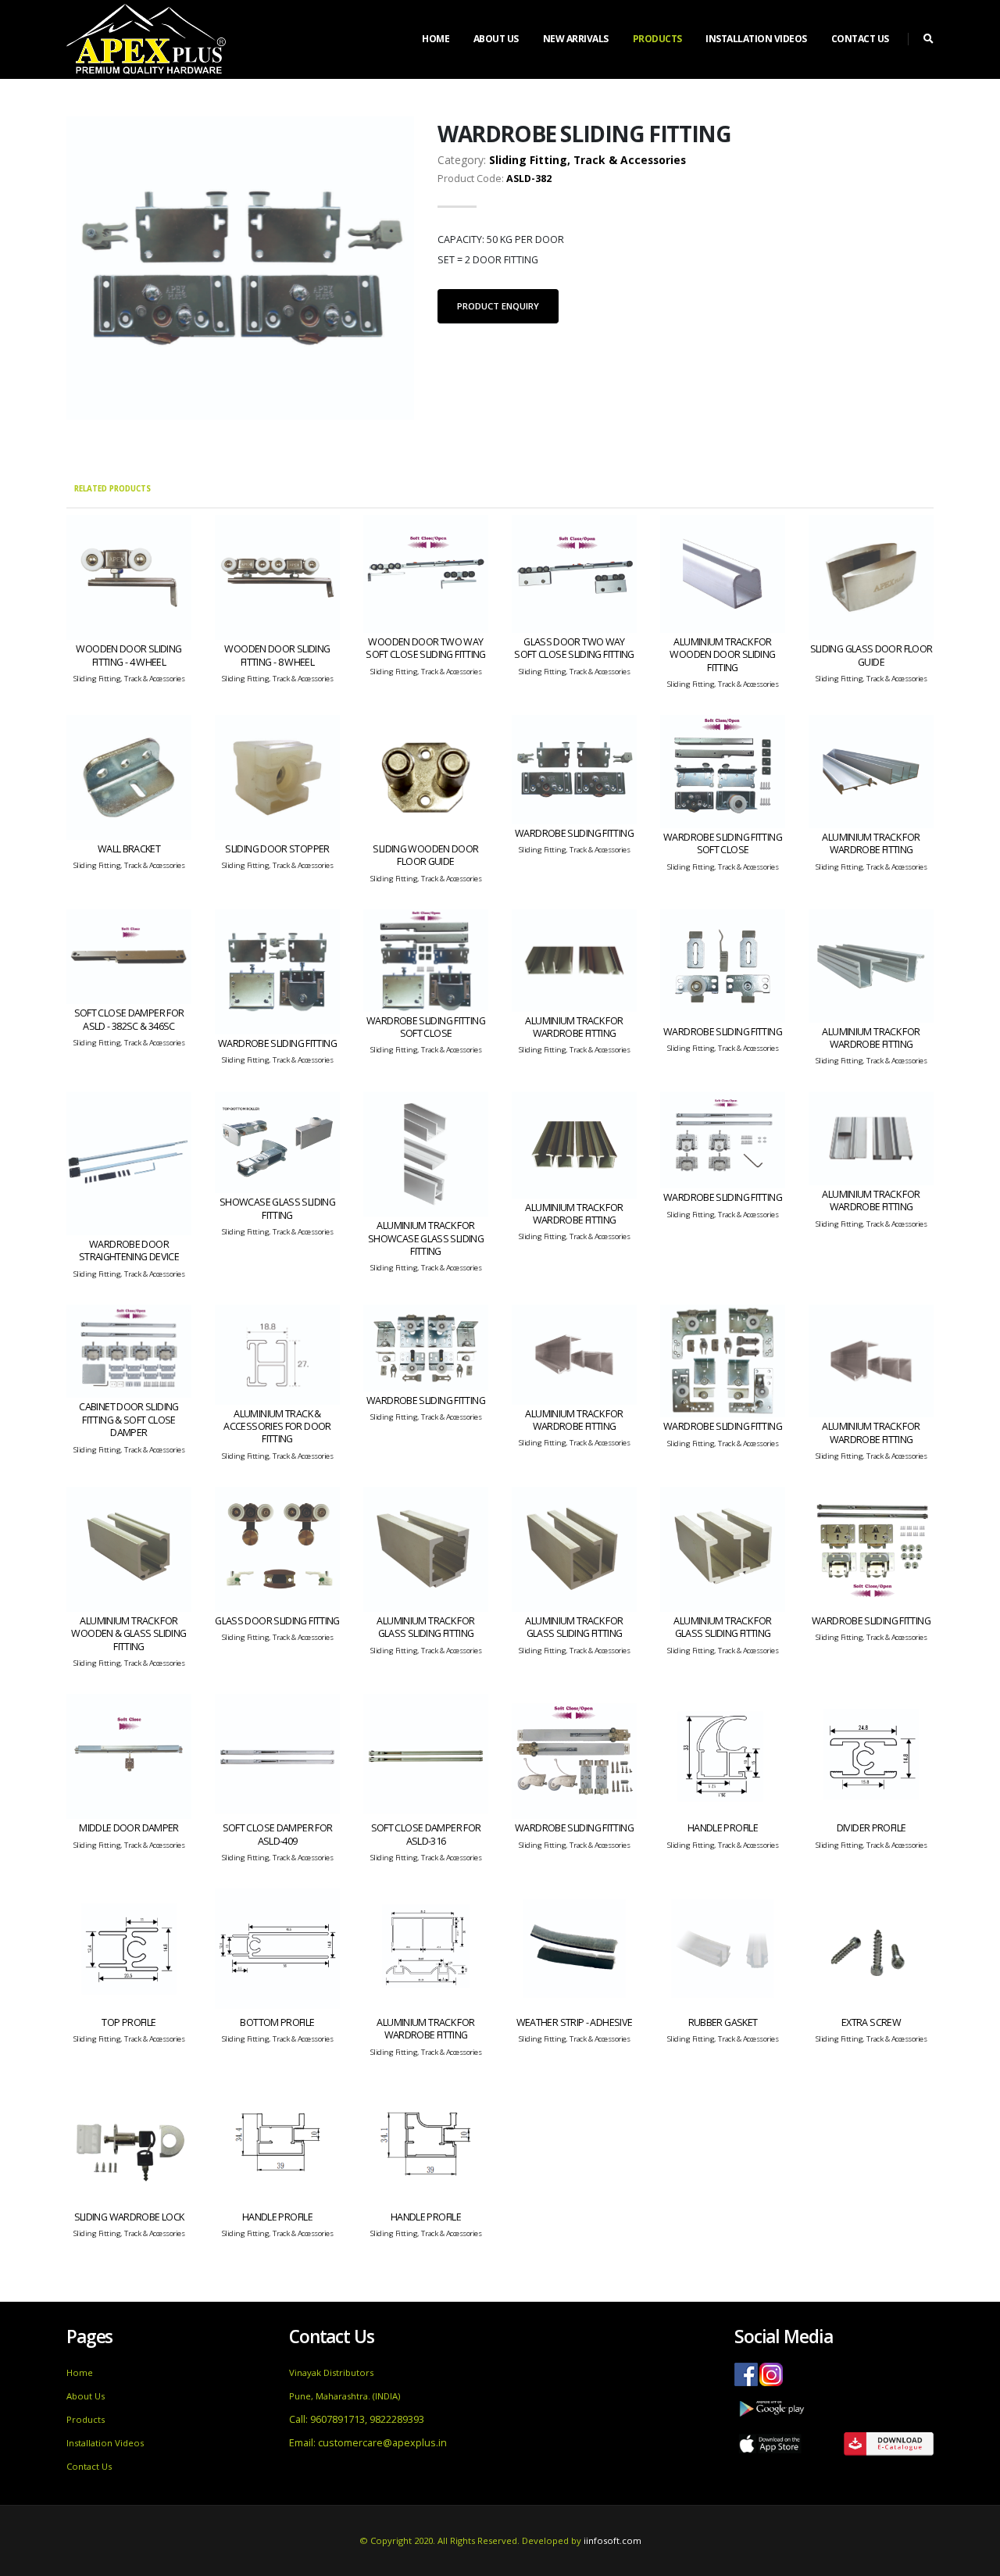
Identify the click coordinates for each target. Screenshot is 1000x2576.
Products (657, 39)
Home (436, 39)
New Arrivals (576, 39)
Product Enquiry (498, 306)
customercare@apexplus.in (382, 2443)
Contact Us (860, 39)
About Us (496, 39)
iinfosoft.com (612, 2540)
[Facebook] (745, 2373)
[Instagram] (770, 2373)
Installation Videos (756, 39)
